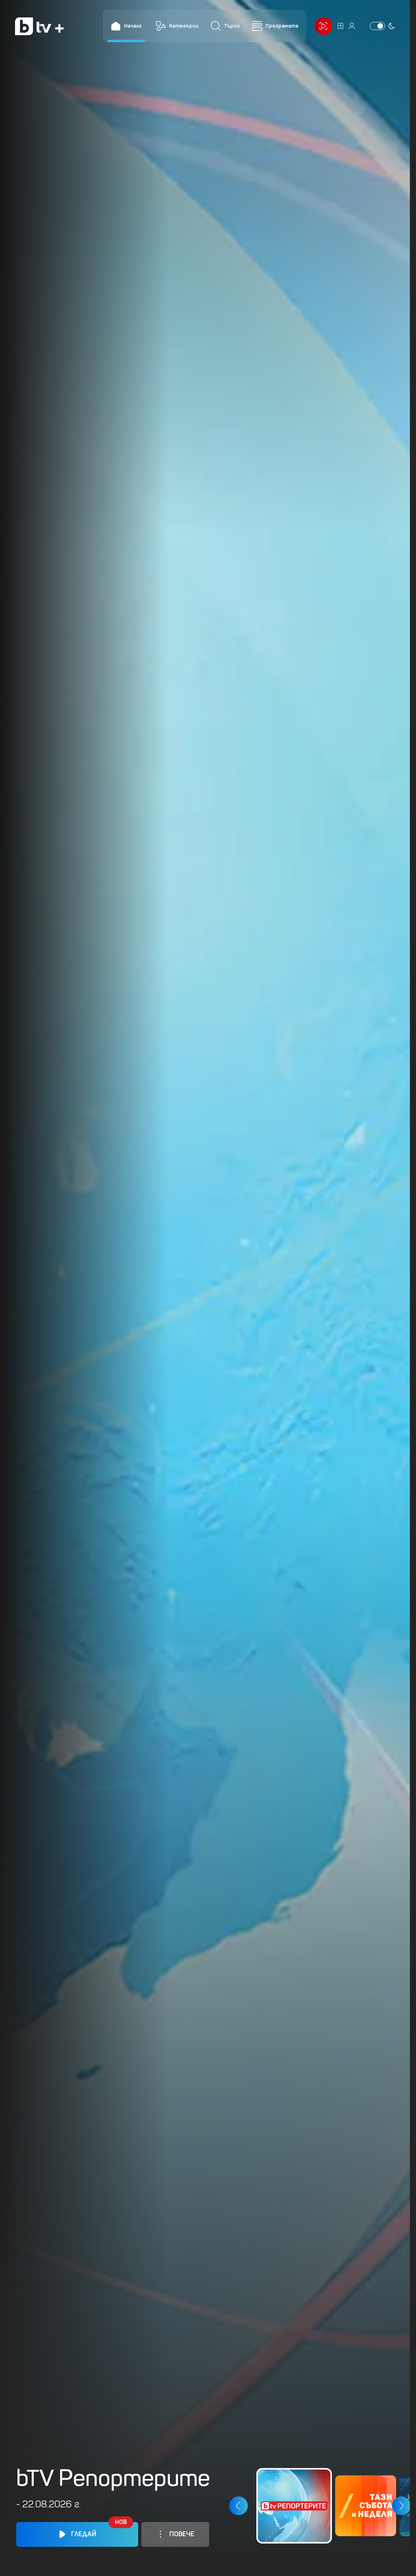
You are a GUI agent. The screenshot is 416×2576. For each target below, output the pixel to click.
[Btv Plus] (39, 26)
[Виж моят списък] (340, 26)
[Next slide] (401, 2506)
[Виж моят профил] (352, 26)
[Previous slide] (238, 2506)
